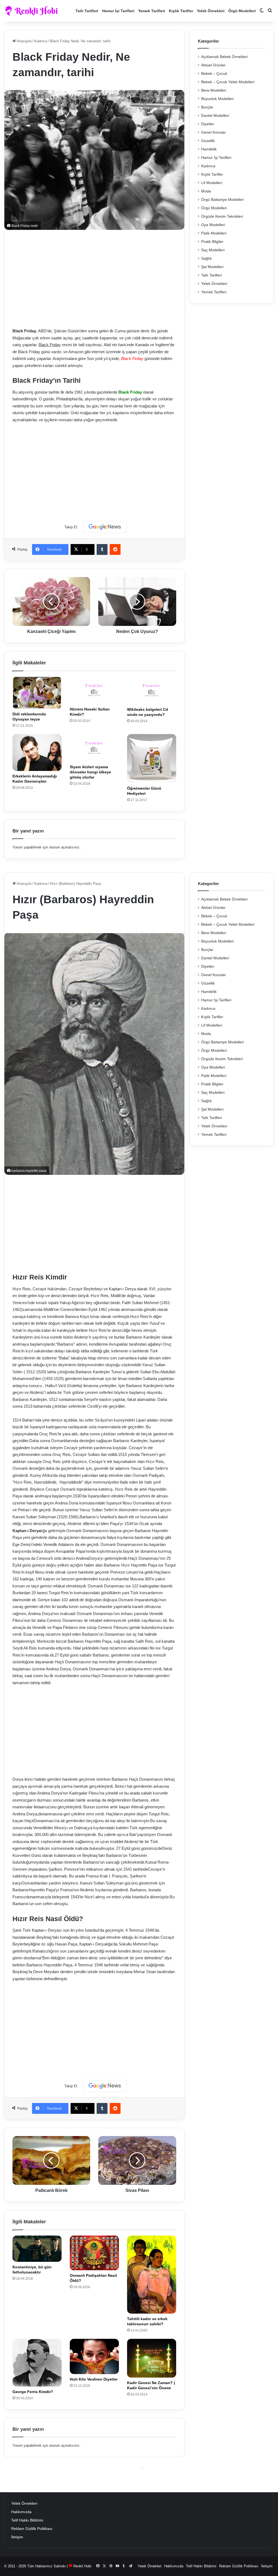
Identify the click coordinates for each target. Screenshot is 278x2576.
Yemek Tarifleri (152, 11)
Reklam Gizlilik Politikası (32, 2529)
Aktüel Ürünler (213, 65)
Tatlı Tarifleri (87, 11)
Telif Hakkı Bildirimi (27, 2520)
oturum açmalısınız (64, 847)
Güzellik (208, 141)
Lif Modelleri (212, 183)
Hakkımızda (21, 2512)
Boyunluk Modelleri (217, 99)
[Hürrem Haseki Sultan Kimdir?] (94, 690)
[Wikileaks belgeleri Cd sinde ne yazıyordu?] (152, 690)
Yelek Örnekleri (211, 11)
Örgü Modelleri (242, 11)
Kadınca (41, 41)
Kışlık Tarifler (181, 11)
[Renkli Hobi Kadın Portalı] (33, 11)
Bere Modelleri (214, 90)
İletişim (17, 2537)
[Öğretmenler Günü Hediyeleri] (152, 759)
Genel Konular (214, 132)
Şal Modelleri (212, 267)
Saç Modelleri (213, 250)
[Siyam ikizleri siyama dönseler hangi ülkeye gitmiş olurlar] (94, 748)
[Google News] (105, 527)
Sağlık (206, 258)
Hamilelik (209, 149)
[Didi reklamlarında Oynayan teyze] (37, 693)
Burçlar (207, 107)
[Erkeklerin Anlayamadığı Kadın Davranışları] (37, 752)
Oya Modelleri (213, 225)
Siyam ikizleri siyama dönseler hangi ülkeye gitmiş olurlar (90, 772)
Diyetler (208, 124)
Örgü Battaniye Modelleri (222, 200)
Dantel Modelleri (215, 116)
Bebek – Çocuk (214, 74)
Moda (206, 191)
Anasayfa (24, 41)
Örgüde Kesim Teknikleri (222, 216)
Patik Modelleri (214, 233)
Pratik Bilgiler (212, 242)
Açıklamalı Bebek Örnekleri (224, 57)
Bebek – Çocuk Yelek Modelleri (228, 82)
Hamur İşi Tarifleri (118, 11)
